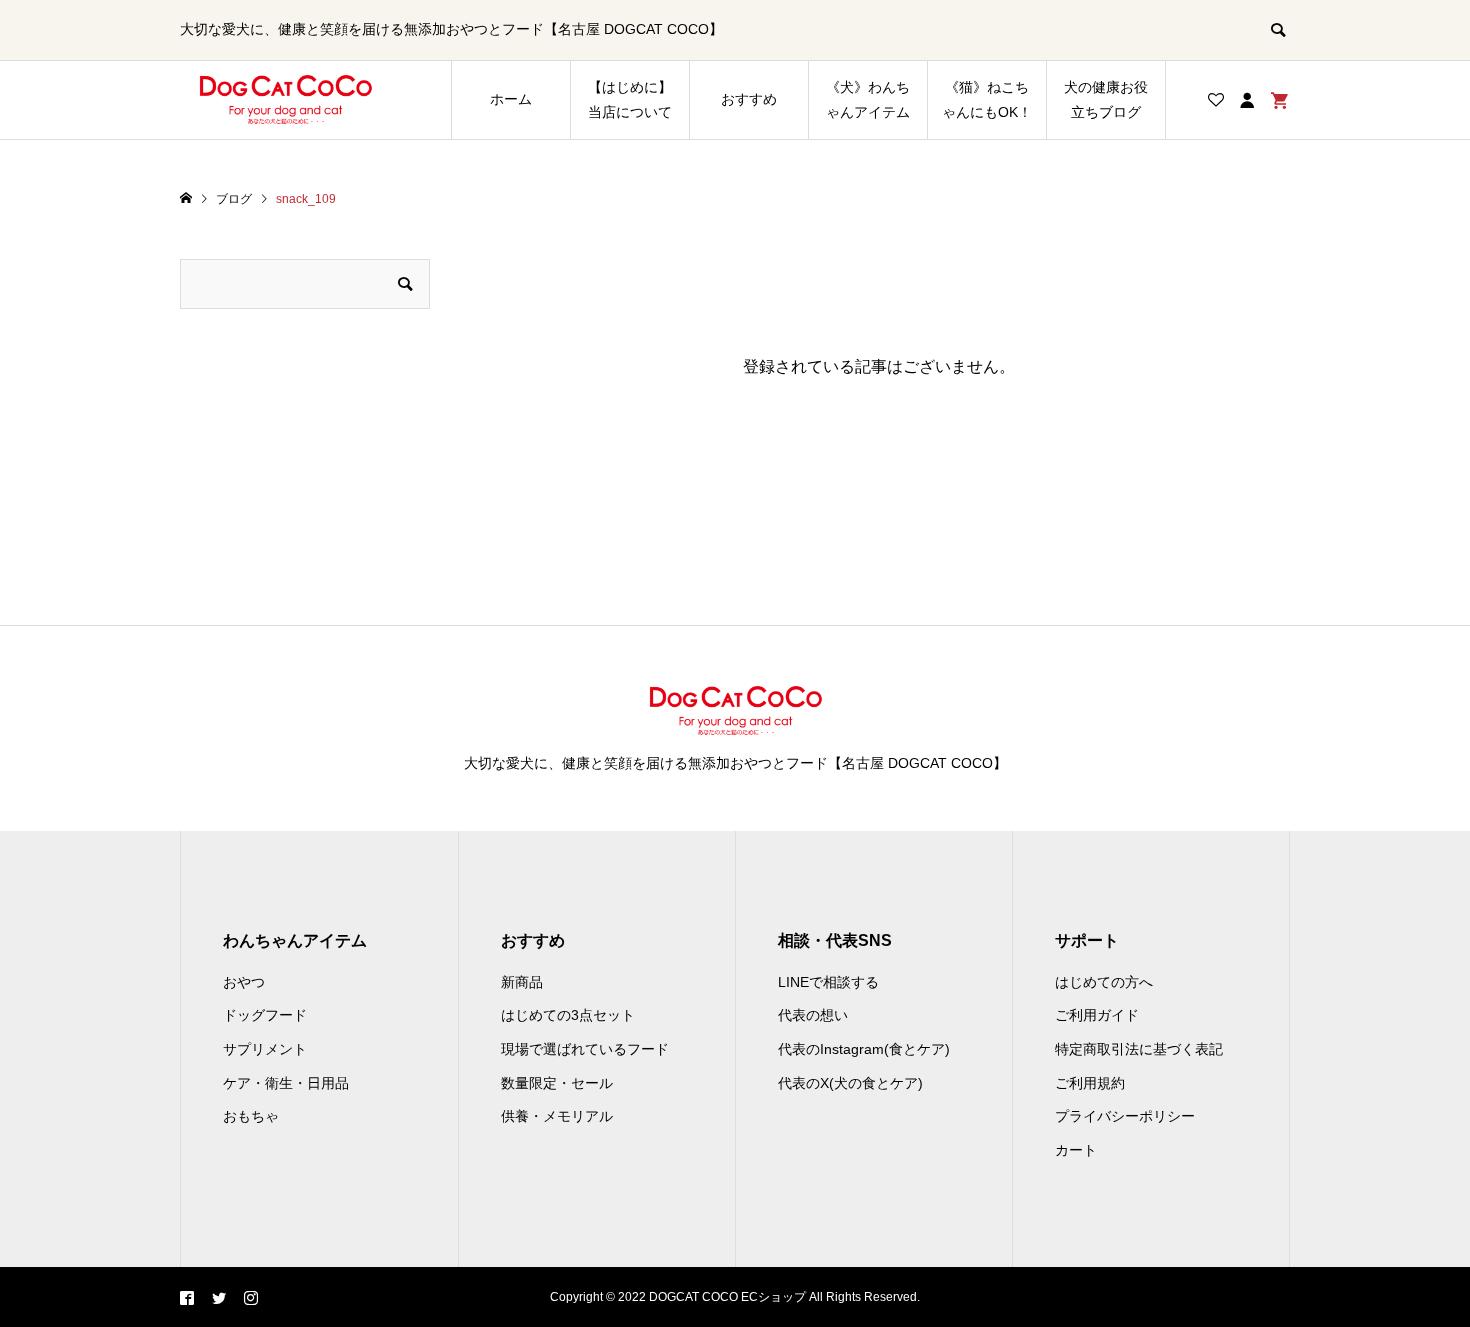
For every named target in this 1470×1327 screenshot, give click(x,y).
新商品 (522, 982)
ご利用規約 (1090, 1083)
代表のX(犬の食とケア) (850, 1083)
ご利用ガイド (1097, 1015)
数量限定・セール (557, 1083)
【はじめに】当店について (630, 99)
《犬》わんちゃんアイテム (868, 99)
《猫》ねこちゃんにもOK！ (987, 99)
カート (1076, 1150)
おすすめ (749, 99)
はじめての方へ (1104, 982)
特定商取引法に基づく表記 (1139, 1049)
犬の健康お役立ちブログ (1106, 99)
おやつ (244, 982)
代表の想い (813, 1015)
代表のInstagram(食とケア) (864, 1049)
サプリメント (265, 1049)
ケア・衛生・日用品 (286, 1083)
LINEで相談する (828, 982)
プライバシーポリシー (1125, 1116)
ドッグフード (265, 1015)
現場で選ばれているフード (585, 1049)
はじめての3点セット (568, 1015)
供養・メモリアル (557, 1116)
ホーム (511, 99)
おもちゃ (251, 1116)
